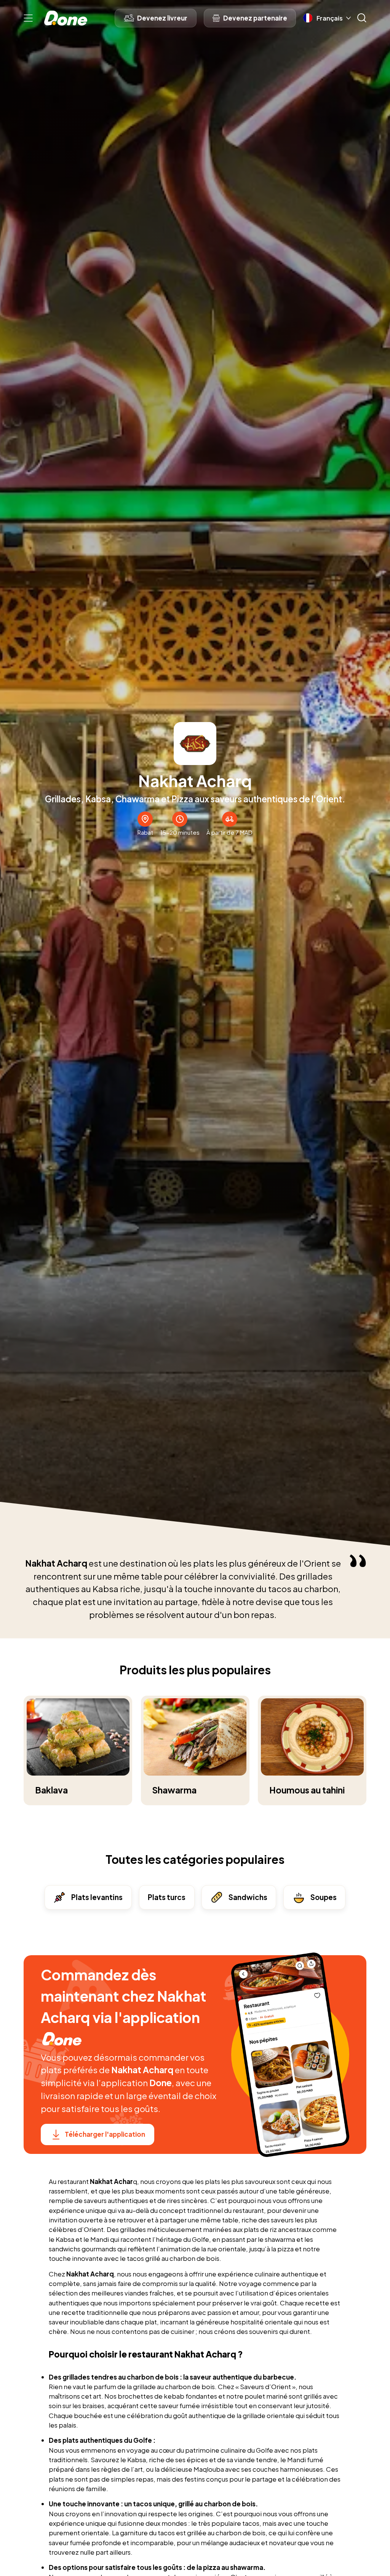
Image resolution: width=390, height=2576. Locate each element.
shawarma (281, 2239)
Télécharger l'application (105, 2134)
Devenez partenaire (255, 18)
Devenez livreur (162, 18)
